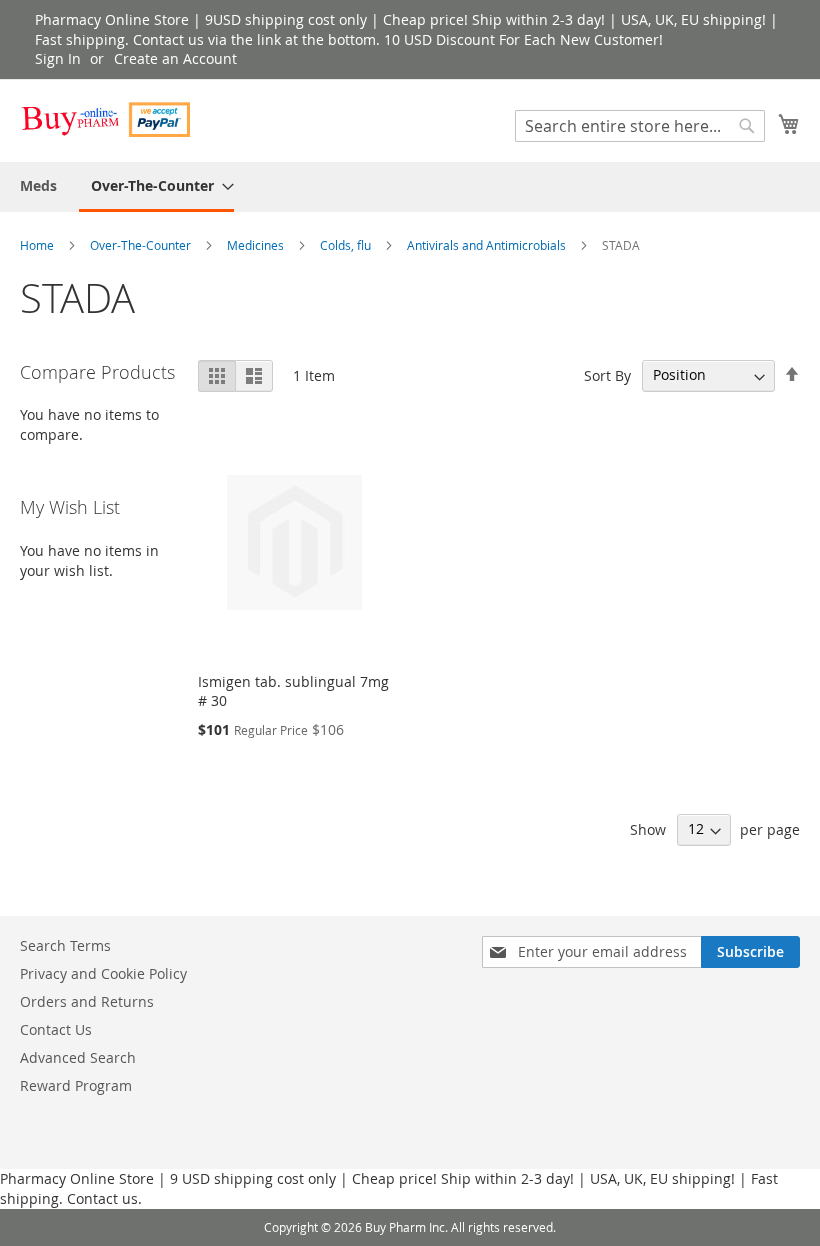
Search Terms (65, 945)
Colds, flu (347, 245)
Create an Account (175, 58)
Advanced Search (78, 1057)
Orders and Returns (87, 1001)
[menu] (410, 187)
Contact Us (56, 1029)
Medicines (257, 245)
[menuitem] (38, 185)
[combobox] (640, 126)
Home (38, 245)
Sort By (607, 374)
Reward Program (76, 1085)
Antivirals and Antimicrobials (488, 245)
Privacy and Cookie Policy (103, 973)
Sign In (58, 58)
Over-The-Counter (142, 245)
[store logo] (105, 119)
